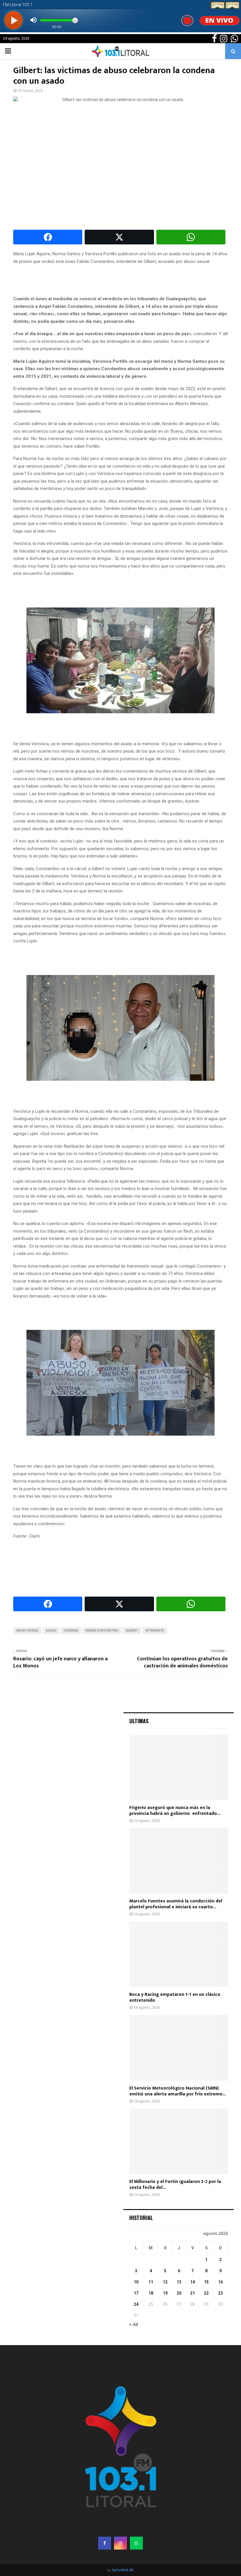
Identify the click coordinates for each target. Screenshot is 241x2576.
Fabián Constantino (102, 1631)
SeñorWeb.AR (123, 2570)
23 (220, 2293)
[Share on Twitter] (119, 237)
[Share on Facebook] (48, 237)
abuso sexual (27, 1631)
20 (179, 2293)
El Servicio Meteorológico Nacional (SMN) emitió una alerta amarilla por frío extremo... (178, 2091)
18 (151, 2293)
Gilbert (132, 1631)
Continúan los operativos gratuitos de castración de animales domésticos (182, 1662)
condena (71, 1631)
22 (206, 2293)
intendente (155, 1631)
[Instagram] (120, 2543)
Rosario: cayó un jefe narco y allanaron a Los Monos (60, 1662)
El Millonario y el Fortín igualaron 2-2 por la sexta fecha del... (175, 2185)
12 (165, 2282)
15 (206, 2282)
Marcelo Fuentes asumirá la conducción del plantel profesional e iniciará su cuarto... (176, 1904)
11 (151, 2282)
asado (51, 1631)
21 (193, 2293)
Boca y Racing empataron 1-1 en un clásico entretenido (175, 1997)
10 (136, 2282)
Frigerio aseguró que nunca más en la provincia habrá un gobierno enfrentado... (175, 1811)
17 (136, 2293)
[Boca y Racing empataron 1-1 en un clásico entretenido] (179, 1954)
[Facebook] (105, 2543)
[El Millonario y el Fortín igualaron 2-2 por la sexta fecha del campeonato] (179, 2141)
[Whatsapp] (136, 2543)
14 (193, 2282)
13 (179, 2282)
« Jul (134, 2324)
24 (136, 2304)
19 (165, 2293)
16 (220, 2282)
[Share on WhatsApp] (191, 237)
